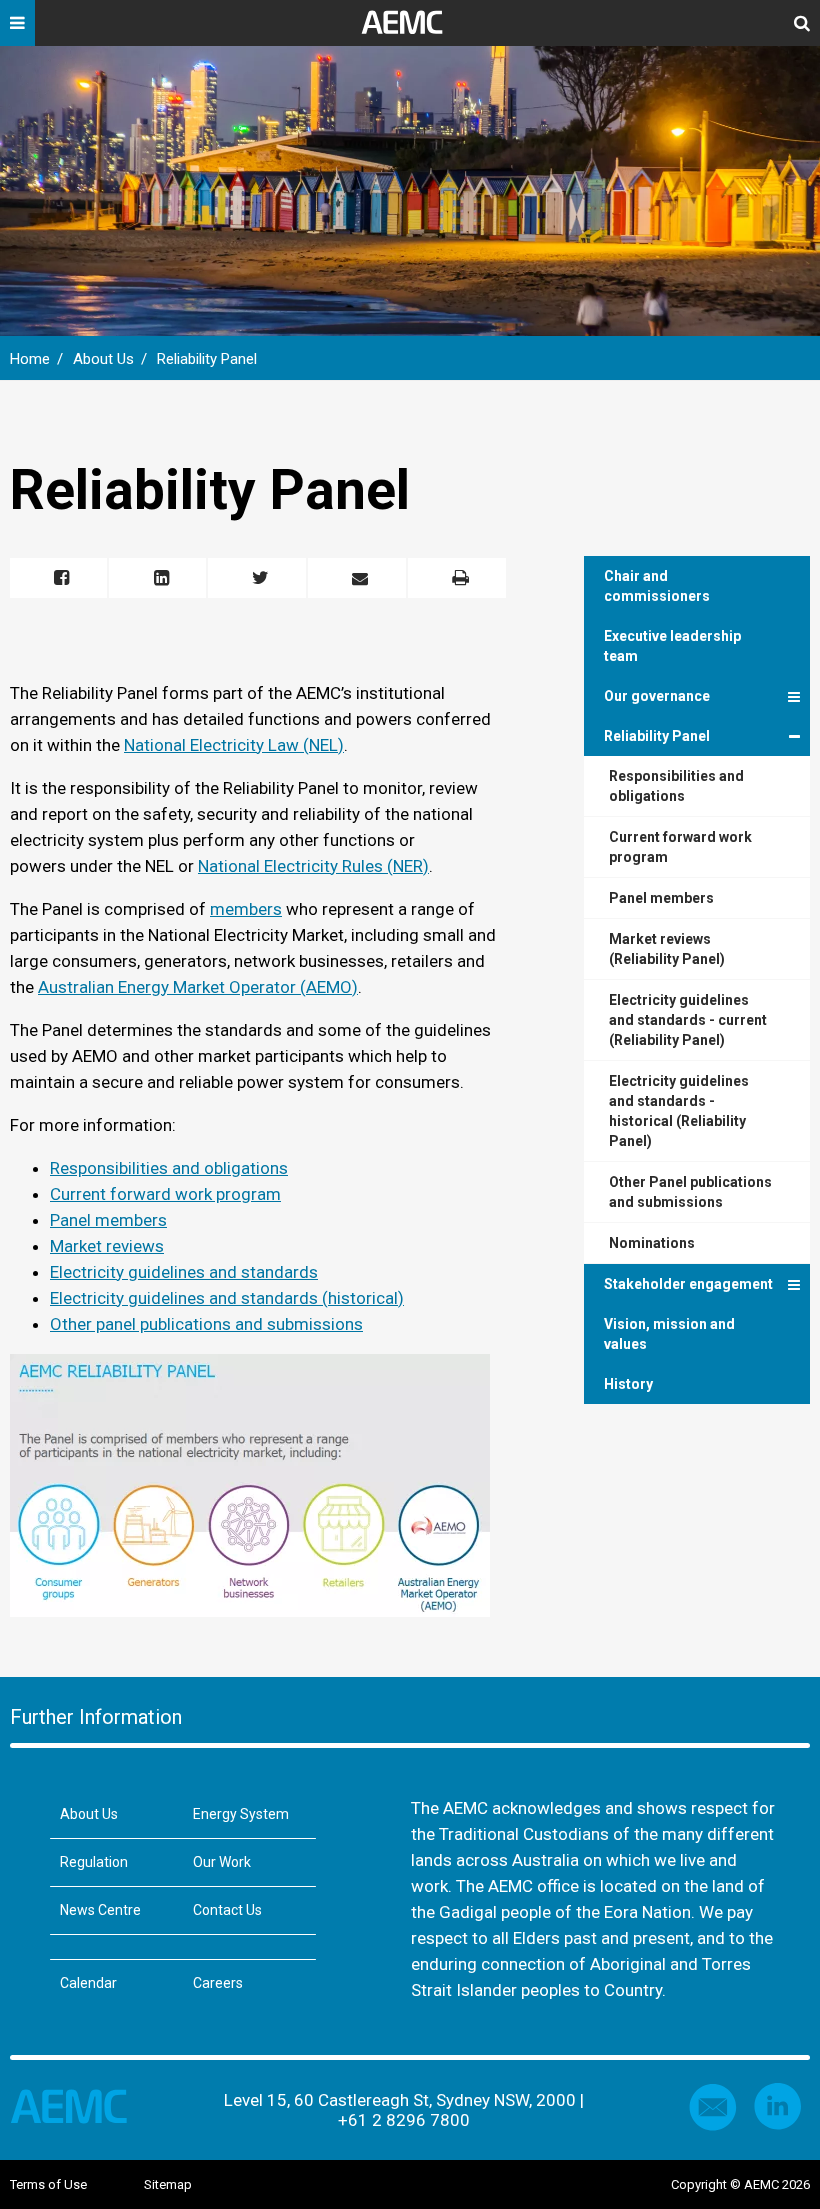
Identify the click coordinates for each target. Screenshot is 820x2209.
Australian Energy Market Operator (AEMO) (198, 987)
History (628, 1384)
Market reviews (107, 1246)
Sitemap (168, 2184)
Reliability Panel (207, 359)
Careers (218, 1983)
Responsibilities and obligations (169, 1168)
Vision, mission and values (669, 1334)
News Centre (100, 1910)
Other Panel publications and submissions (690, 1192)
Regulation (94, 1862)
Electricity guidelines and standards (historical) (227, 1298)
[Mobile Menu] (17, 30)
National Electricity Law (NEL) (234, 745)
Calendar (88, 1983)
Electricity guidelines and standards (184, 1272)
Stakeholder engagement (688, 1284)
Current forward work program (165, 1194)
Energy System (241, 1814)
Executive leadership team (672, 646)
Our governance (657, 696)
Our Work (222, 1862)
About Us (103, 359)
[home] (409, 30)
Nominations (652, 1243)
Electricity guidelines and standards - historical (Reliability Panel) (679, 1111)
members (246, 909)
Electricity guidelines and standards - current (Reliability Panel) (688, 1020)
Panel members (108, 1220)
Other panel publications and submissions (206, 1324)
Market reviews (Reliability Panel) (667, 949)
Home (30, 359)
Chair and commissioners (657, 586)
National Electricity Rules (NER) (313, 866)
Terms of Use (48, 2184)
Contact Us (227, 1910)
